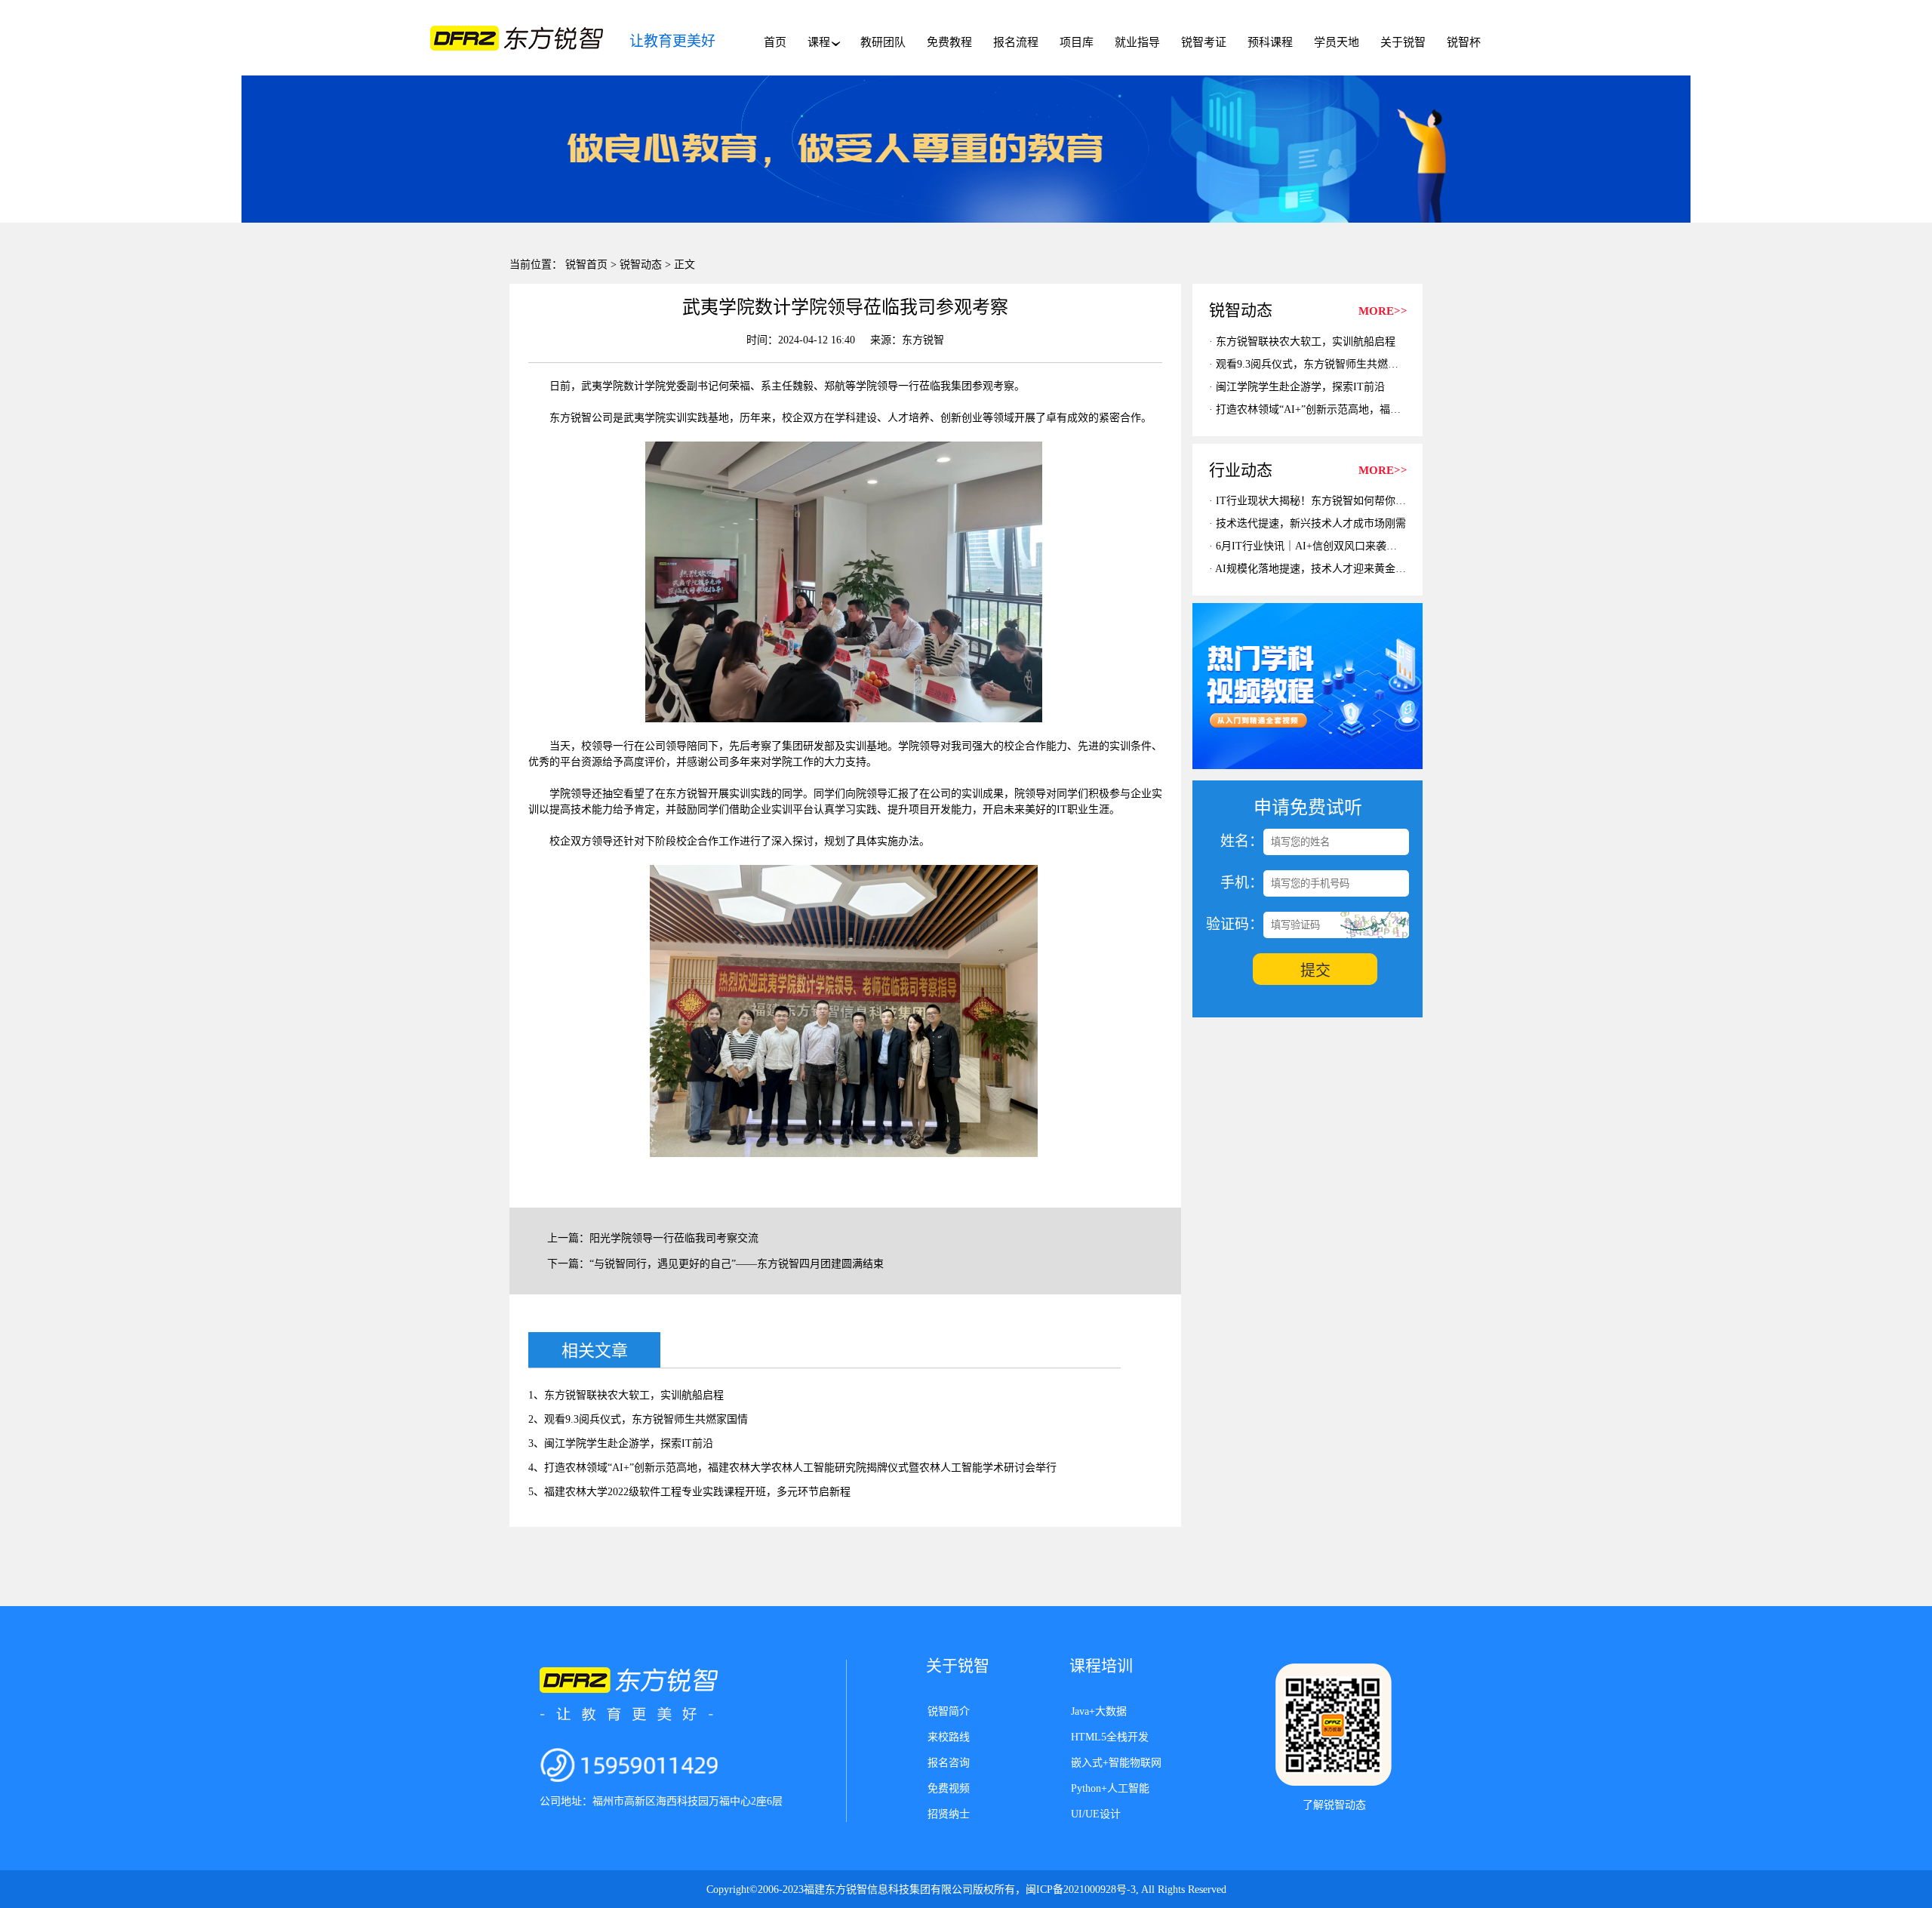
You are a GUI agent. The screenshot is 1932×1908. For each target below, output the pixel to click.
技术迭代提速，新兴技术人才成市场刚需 (1311, 523)
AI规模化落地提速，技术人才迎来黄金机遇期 (1321, 569)
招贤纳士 (949, 1814)
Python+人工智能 (1110, 1788)
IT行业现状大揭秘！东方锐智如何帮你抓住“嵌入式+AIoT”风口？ (1367, 501)
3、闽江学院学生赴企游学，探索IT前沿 (621, 1443)
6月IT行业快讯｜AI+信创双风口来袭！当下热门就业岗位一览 (1359, 546)
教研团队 (883, 42)
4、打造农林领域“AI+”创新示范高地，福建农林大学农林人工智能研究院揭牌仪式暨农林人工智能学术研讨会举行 (792, 1468)
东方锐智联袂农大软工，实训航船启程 (1306, 342)
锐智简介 (949, 1711)
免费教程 (949, 42)
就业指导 (1137, 42)
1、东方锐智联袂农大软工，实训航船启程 (626, 1395)
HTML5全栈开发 (1110, 1737)
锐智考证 (1204, 42)
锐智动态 (641, 265)
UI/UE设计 (1096, 1814)
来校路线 (949, 1737)
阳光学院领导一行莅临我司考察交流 (674, 1238)
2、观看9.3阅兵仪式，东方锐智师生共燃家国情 (638, 1419)
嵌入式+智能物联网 (1116, 1763)
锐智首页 (586, 265)
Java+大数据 (1099, 1711)
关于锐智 (1403, 42)
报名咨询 (949, 1763)
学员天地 (1337, 42)
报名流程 (1016, 42)
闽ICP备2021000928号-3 (1081, 1890)
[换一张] (1374, 925)
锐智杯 (1464, 42)
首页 (775, 42)
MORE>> (1383, 311)
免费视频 (949, 1788)
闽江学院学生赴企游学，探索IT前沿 (1300, 387)
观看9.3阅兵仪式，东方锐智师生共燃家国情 (1318, 364)
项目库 (1077, 42)
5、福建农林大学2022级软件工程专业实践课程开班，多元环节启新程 (689, 1492)
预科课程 (1270, 42)
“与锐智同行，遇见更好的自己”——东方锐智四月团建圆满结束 (737, 1264)
